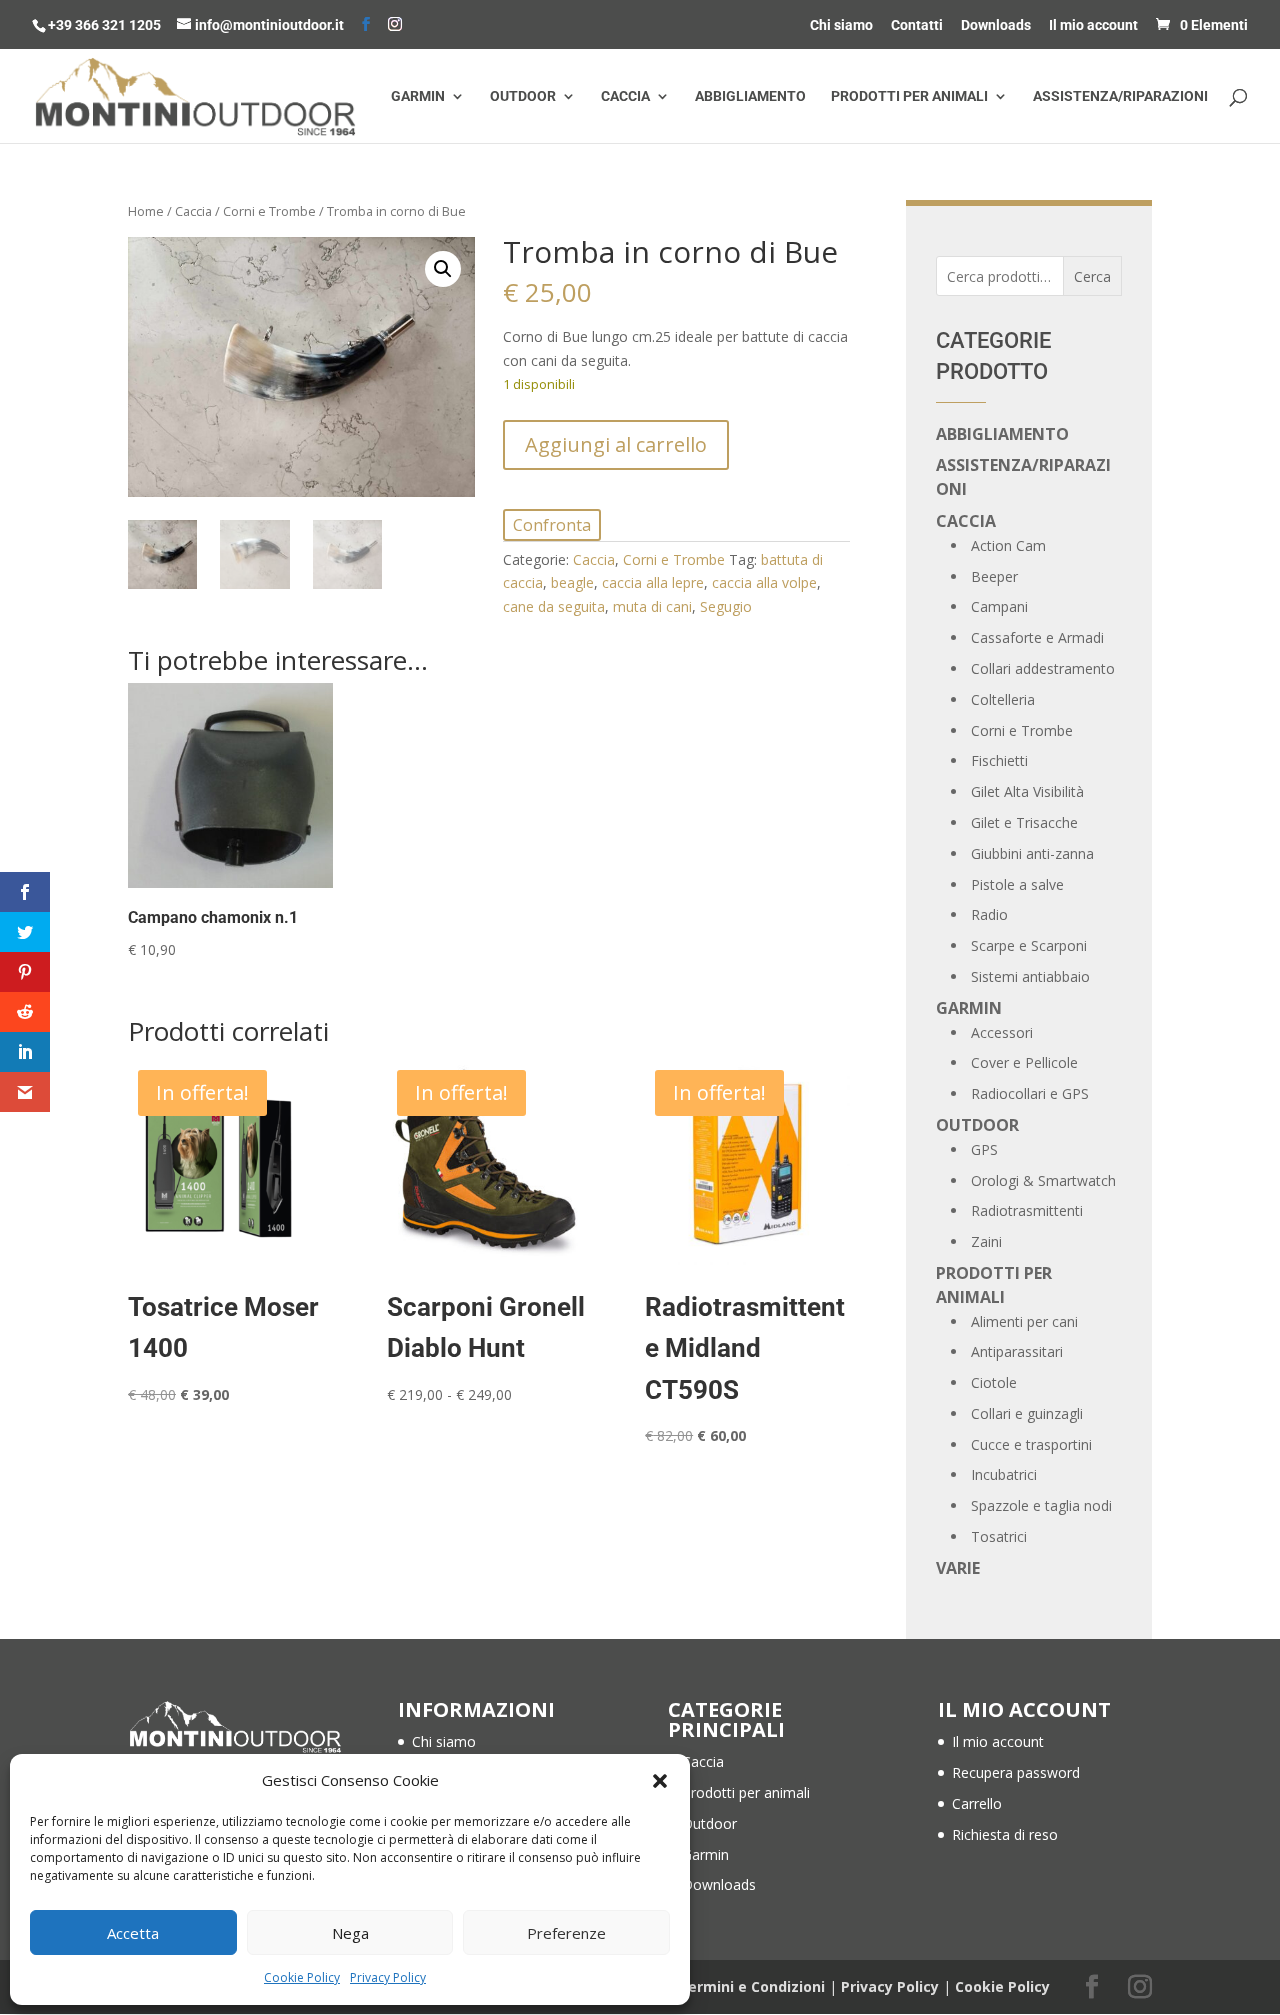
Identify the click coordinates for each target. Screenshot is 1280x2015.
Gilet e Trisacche (1024, 822)
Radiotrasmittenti (1027, 1210)
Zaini (986, 1241)
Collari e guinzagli (1027, 1413)
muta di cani (652, 606)
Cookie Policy (302, 1977)
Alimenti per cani (1024, 1321)
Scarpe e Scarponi (1029, 945)
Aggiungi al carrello (616, 444)
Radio (989, 914)
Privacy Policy (388, 1977)
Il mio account (1093, 25)
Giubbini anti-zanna (1032, 853)
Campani (999, 606)
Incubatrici (1004, 1474)
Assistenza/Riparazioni (1120, 96)
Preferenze (566, 1933)
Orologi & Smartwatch (1043, 1180)
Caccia (625, 96)
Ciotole (994, 1382)
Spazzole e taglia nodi (1041, 1505)
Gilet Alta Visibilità (1027, 791)
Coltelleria (1003, 699)
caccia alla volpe (764, 582)
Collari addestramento (1043, 668)
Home (146, 211)
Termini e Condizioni (751, 1986)
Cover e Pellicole (1024, 1062)
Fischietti (999, 760)
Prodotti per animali (909, 96)
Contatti (917, 25)
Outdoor (523, 96)
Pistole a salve (1017, 884)
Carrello (977, 1803)
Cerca (1092, 276)
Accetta (133, 1933)
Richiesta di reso (1005, 1834)
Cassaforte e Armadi (1037, 637)
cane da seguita (554, 606)
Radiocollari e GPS (1030, 1093)
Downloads (996, 25)
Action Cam (1008, 545)
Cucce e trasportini (1031, 1444)
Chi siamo (841, 25)
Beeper (994, 576)
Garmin (418, 96)
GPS (984, 1149)
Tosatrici (999, 1536)
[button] (660, 1781)
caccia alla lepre (653, 582)
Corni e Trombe (269, 211)
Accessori (1002, 1032)
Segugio (726, 606)
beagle (572, 582)
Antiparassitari (1017, 1351)
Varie (958, 1568)
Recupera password (1016, 1772)
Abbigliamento (750, 96)
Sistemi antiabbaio (1030, 976)
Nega (350, 1933)
